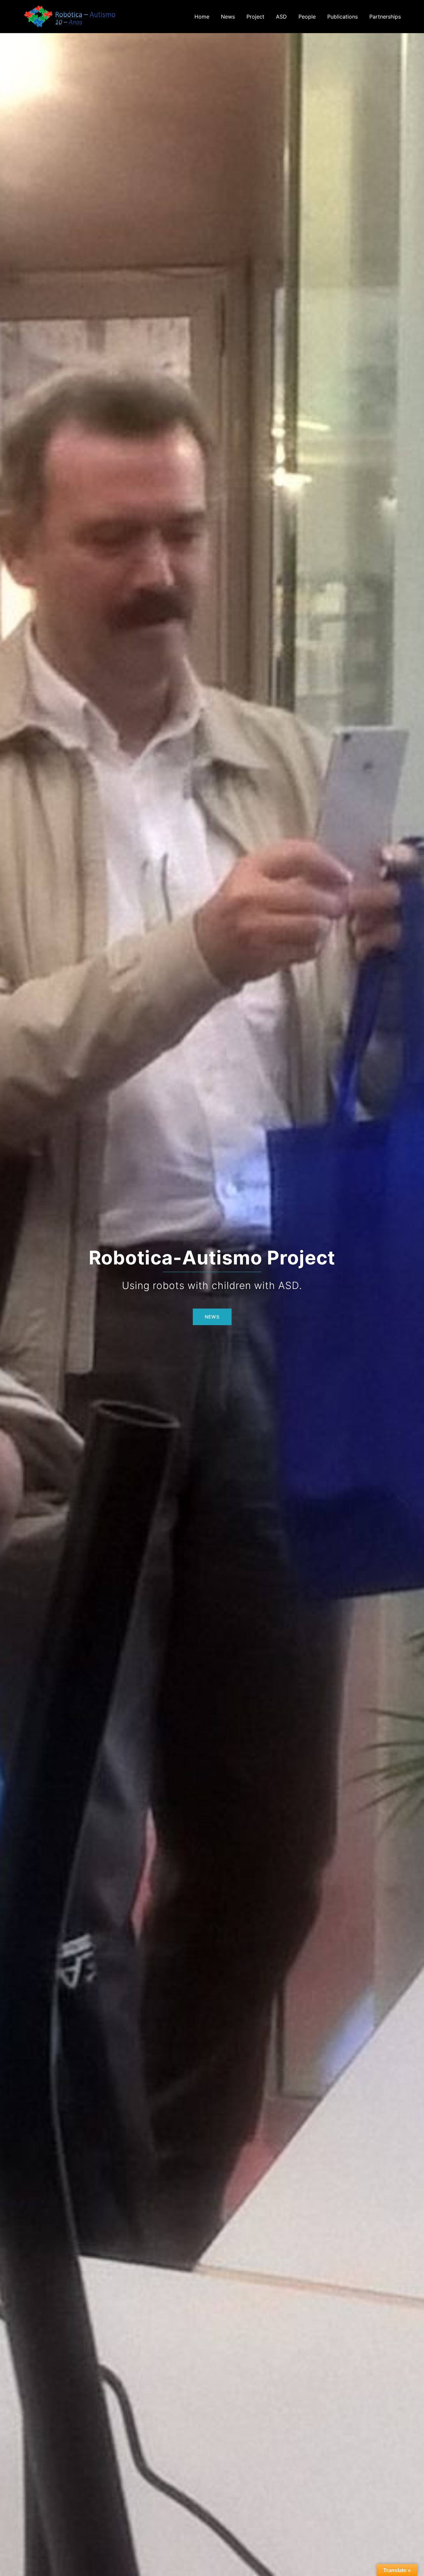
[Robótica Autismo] (70, 16)
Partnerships (385, 17)
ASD (281, 17)
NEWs (212, 1317)
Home (202, 17)
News (228, 17)
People (307, 17)
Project (255, 17)
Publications (343, 17)
